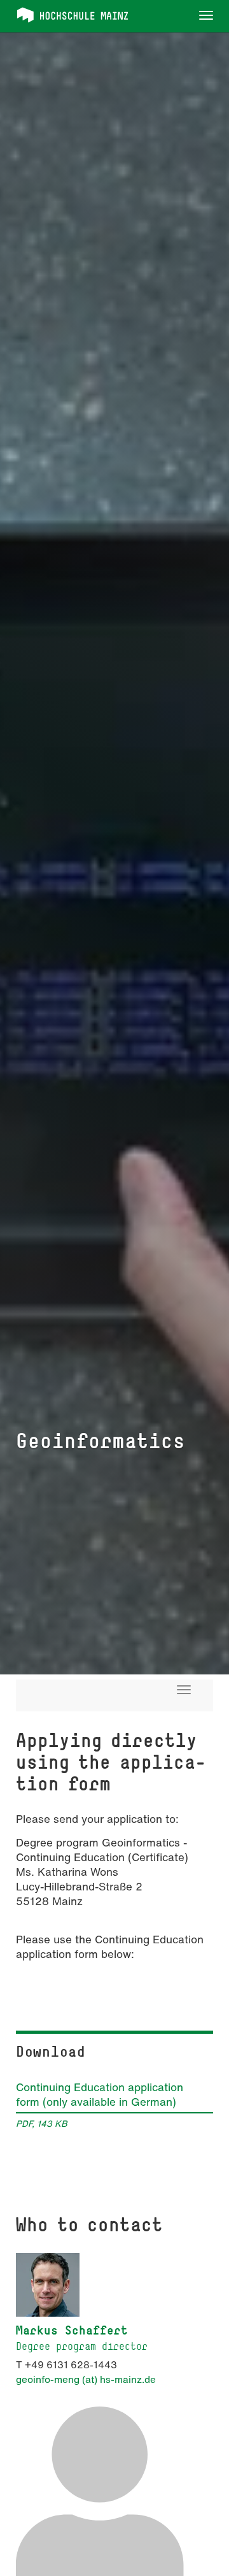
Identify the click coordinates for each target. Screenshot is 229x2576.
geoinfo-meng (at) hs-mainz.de (86, 2379)
